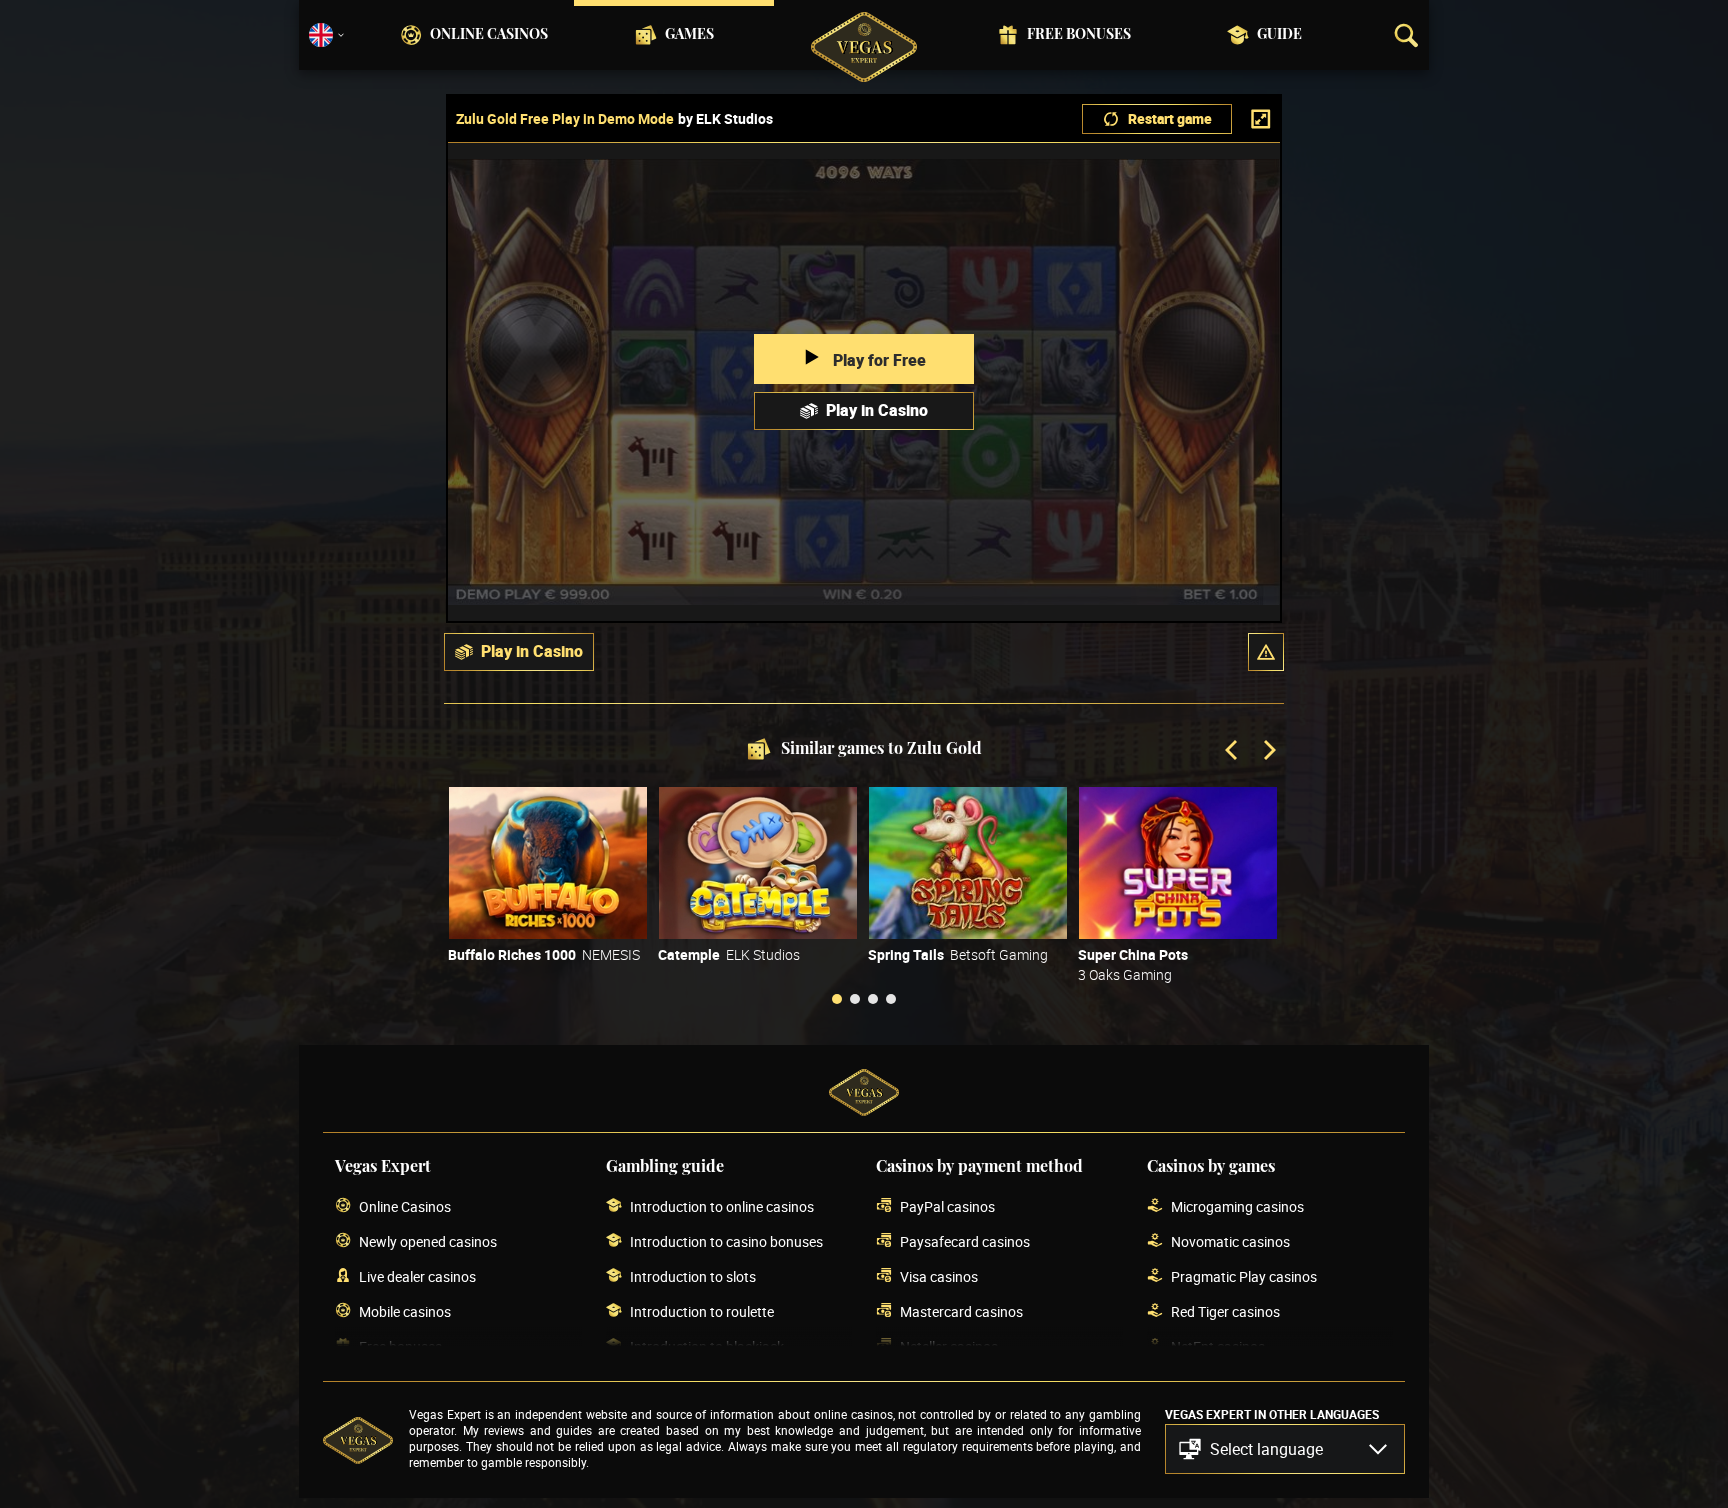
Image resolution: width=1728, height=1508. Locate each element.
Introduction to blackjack (707, 1346)
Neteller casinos (949, 1346)
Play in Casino (877, 410)
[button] (1266, 652)
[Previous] (1233, 752)
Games (689, 35)
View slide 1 (837, 999)
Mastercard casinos (961, 1311)
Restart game (1170, 118)
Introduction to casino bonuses (726, 1241)
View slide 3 (873, 999)
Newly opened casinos (428, 1241)
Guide (1279, 35)
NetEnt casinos (1218, 1346)
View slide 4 (891, 999)
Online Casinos (489, 35)
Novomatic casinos (1230, 1241)
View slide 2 (855, 999)
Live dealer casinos (417, 1276)
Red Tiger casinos (1225, 1311)
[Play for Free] (548, 863)
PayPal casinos (947, 1206)
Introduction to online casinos (722, 1206)
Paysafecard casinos (965, 1241)
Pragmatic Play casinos (1244, 1276)
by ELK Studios (725, 119)
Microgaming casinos (1237, 1206)
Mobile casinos (405, 1311)
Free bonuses (1079, 35)
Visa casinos (939, 1276)
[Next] (1268, 752)
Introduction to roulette (702, 1311)
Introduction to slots (693, 1276)
